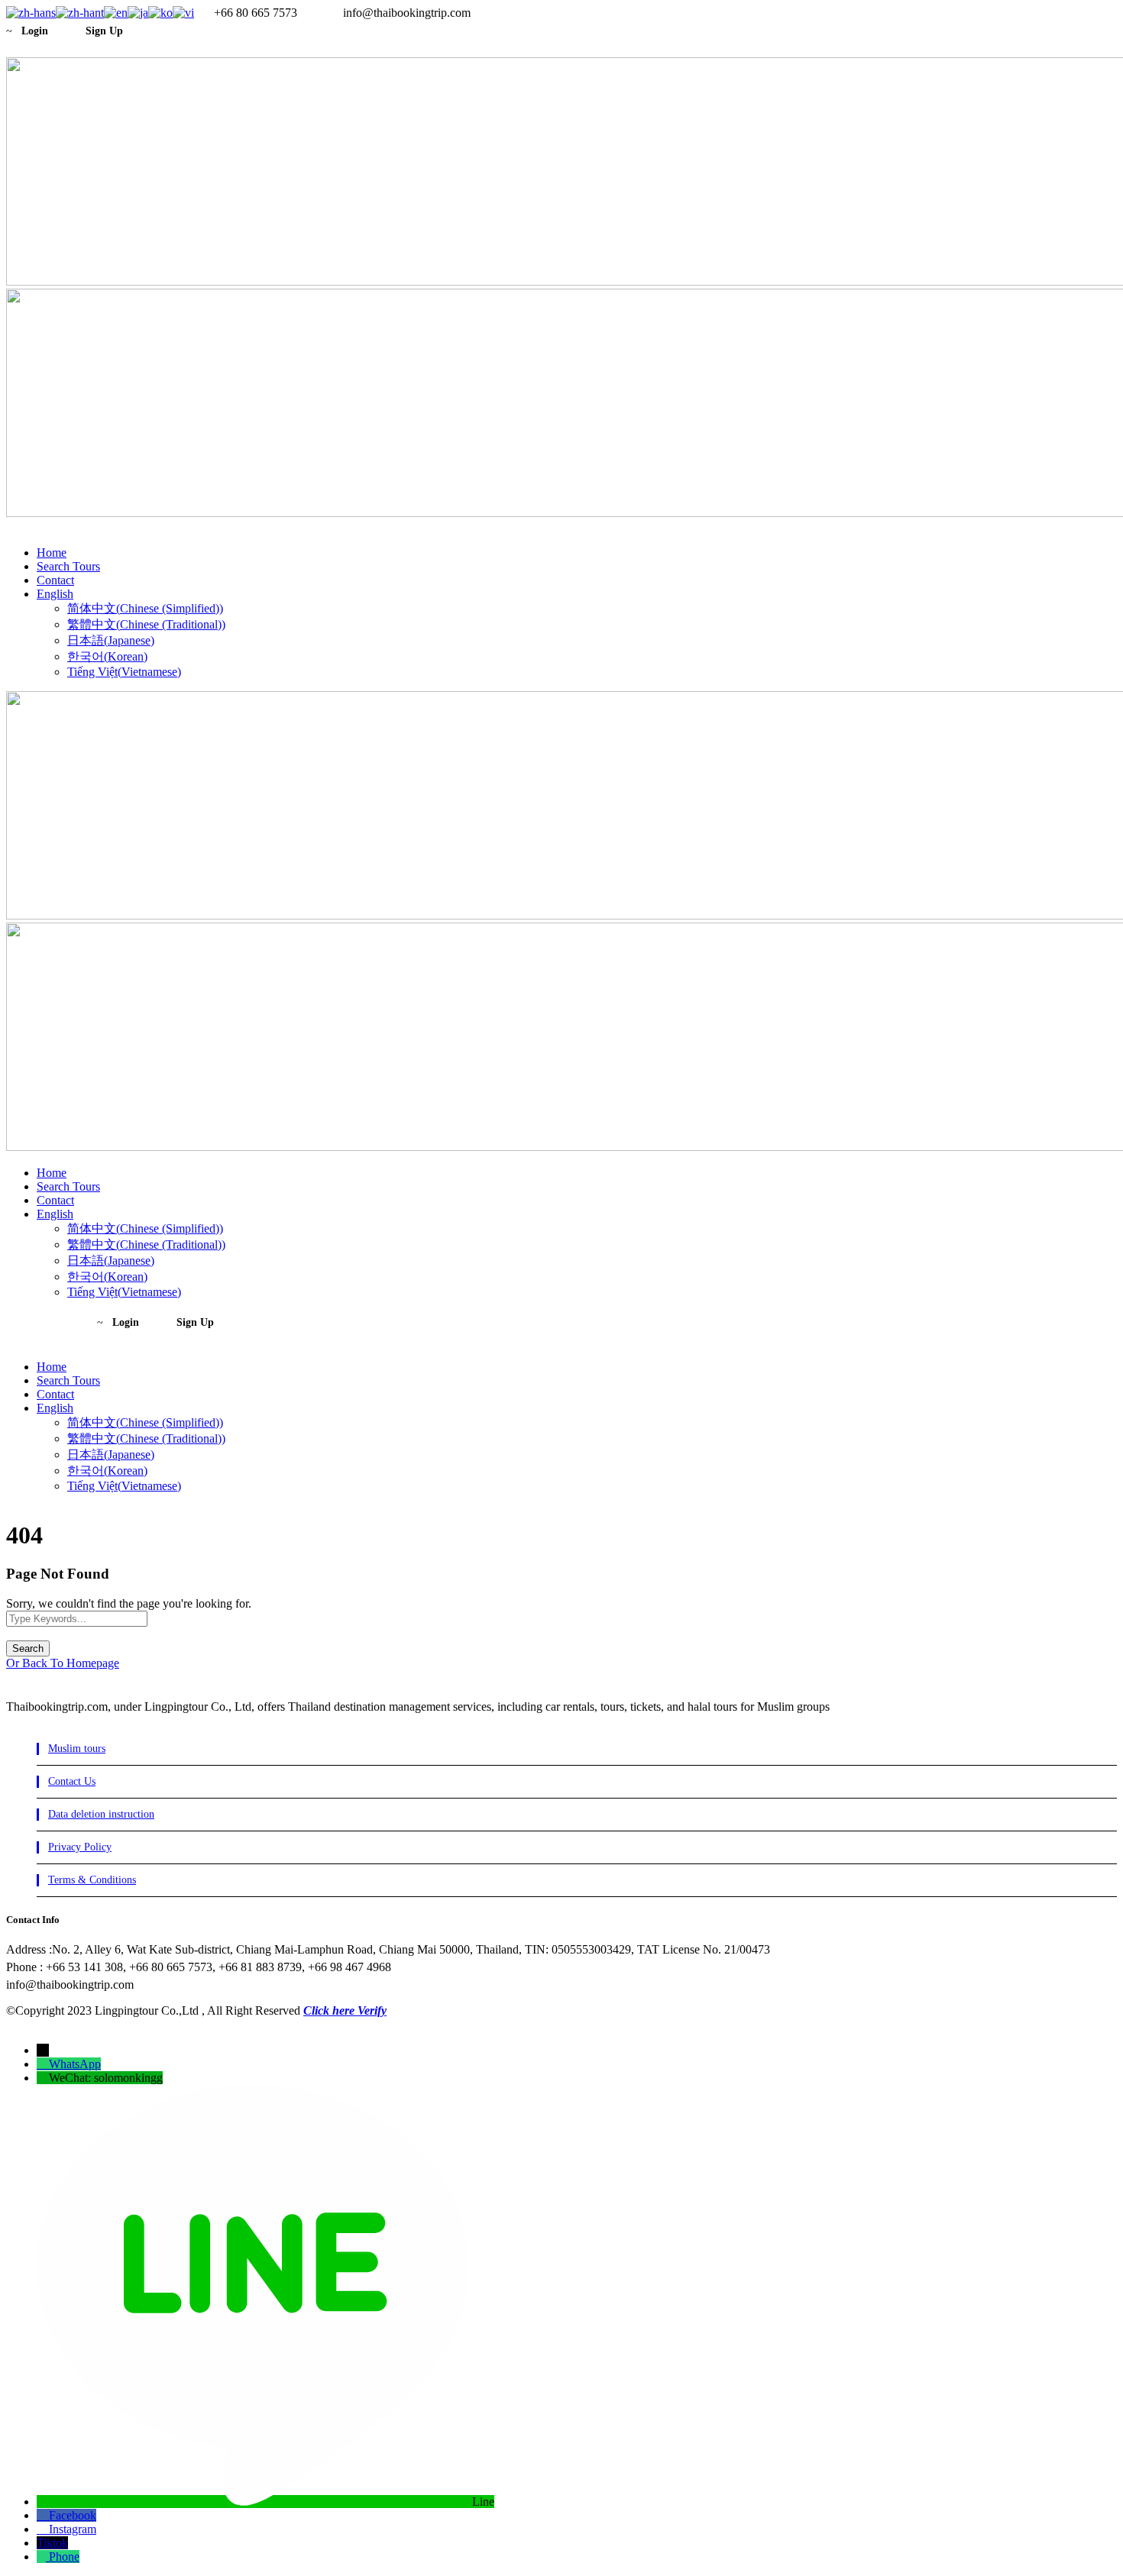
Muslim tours (77, 1749)
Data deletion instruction (101, 1814)
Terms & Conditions (92, 1880)
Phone (64, 2557)
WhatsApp (75, 2064)
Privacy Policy (80, 1847)
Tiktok (52, 2543)
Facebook (73, 2515)
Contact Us (72, 1781)
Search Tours (68, 566)
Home (52, 553)
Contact (55, 580)
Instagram (73, 2529)
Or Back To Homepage (63, 1663)
